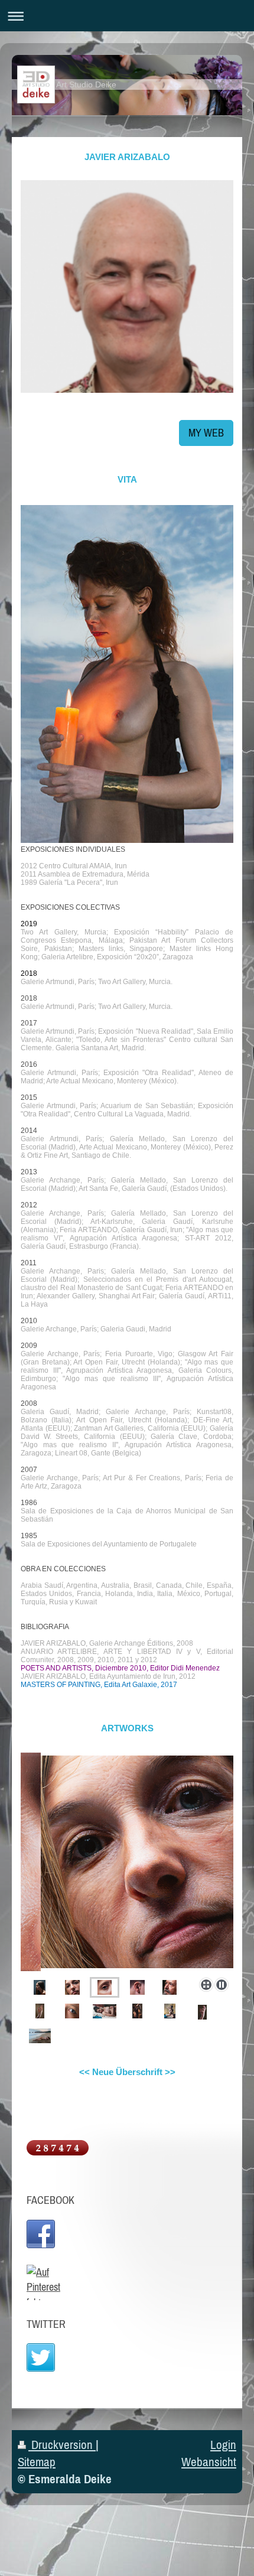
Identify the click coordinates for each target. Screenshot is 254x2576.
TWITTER (46, 2324)
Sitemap (37, 2462)
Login (223, 2445)
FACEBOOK (51, 2200)
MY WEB (206, 433)
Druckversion (62, 2445)
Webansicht (209, 2462)
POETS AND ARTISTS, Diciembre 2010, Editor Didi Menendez (120, 1668)
